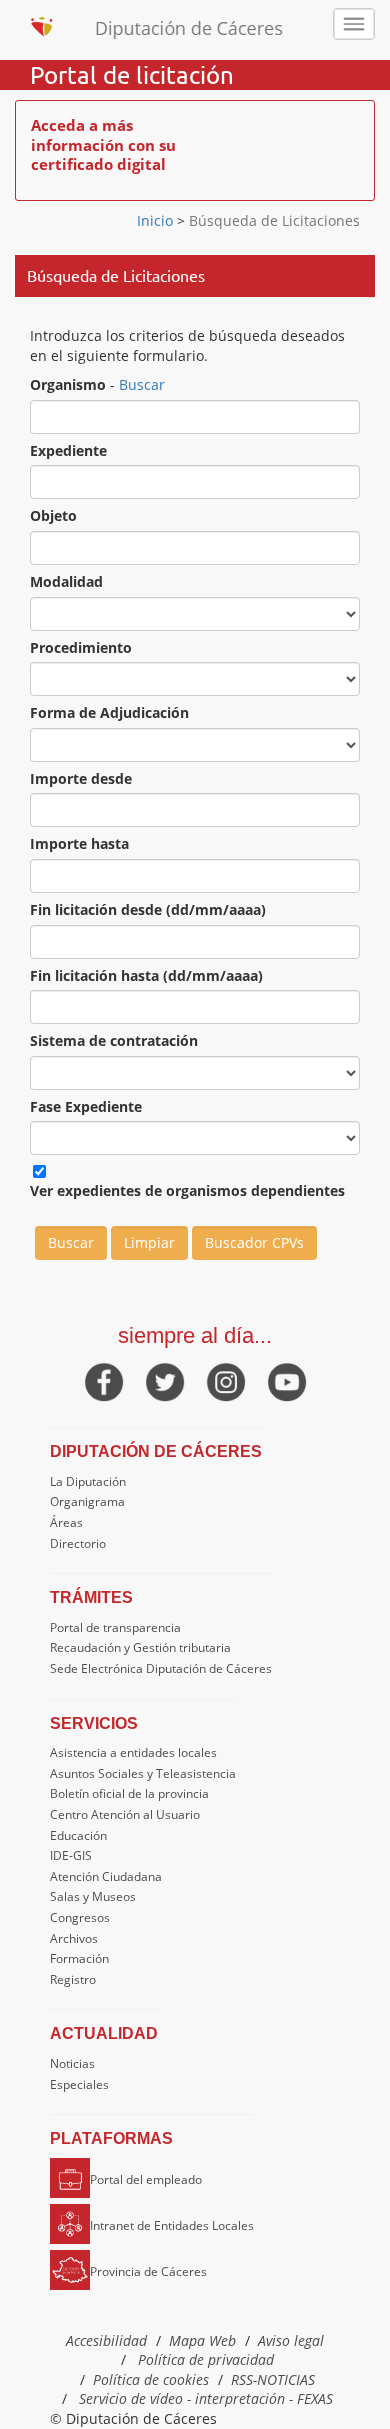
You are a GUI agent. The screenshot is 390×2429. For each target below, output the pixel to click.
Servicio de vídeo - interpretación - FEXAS (206, 2398)
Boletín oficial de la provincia (129, 1793)
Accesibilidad (106, 2340)
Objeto (53, 515)
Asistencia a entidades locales (133, 1752)
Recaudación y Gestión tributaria (140, 1647)
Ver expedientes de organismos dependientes (187, 1190)
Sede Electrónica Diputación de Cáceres (161, 1668)
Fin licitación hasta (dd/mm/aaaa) (146, 975)
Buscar (142, 384)
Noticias (72, 2063)
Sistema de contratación (114, 1040)
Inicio (157, 220)
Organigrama (87, 1501)
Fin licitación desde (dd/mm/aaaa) (148, 909)
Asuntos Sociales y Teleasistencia (143, 1773)
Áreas (66, 1522)
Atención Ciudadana (106, 1876)
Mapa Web (202, 2340)
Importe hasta (79, 843)
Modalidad (66, 581)
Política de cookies (151, 2379)
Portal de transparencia (115, 1627)
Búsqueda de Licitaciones (272, 220)
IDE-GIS (71, 1855)
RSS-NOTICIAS (273, 2379)
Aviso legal (291, 2340)
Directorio (78, 1543)
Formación (79, 1958)
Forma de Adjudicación (109, 712)
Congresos (80, 1917)
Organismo (68, 384)
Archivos (74, 1938)
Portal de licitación (132, 75)
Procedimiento (81, 647)
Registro (73, 1979)
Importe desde (81, 778)
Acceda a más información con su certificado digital (103, 144)
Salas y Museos (93, 1896)
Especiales (79, 2084)
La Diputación (88, 1481)
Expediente (68, 450)
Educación (78, 1835)
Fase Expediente (86, 1106)
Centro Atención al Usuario (125, 1814)
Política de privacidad (206, 2359)
